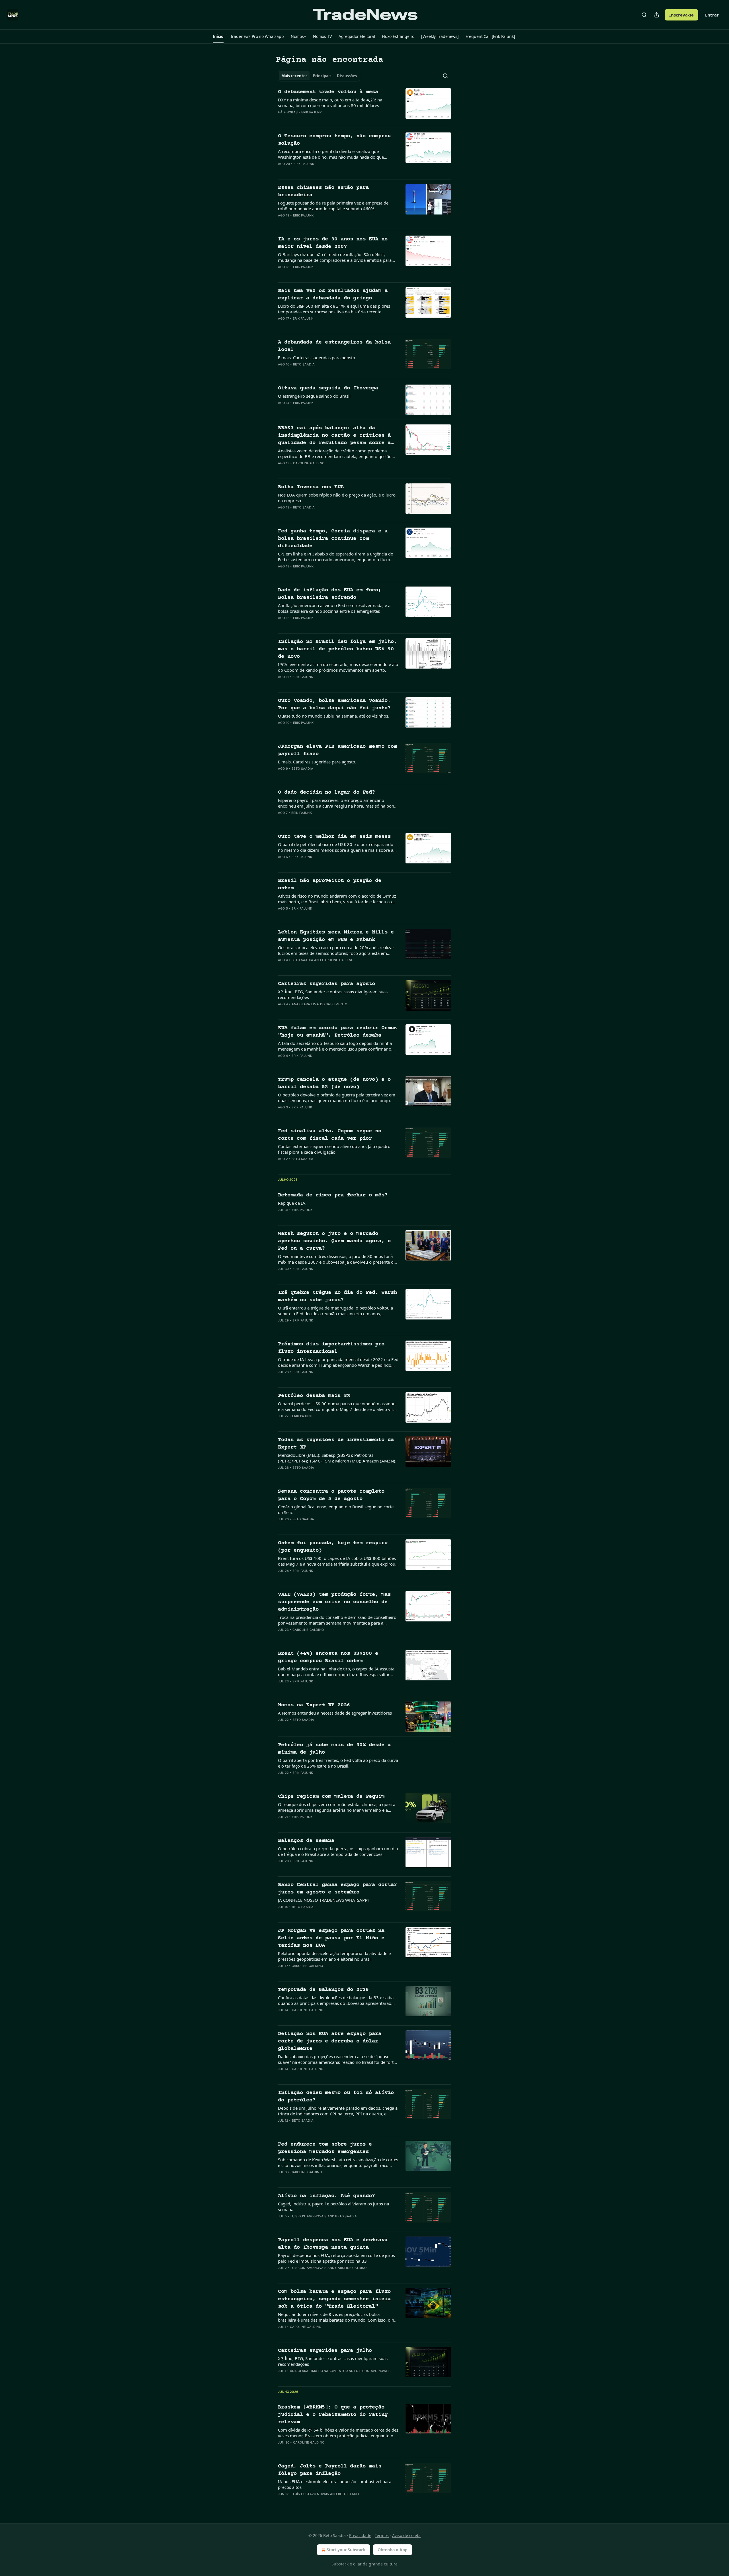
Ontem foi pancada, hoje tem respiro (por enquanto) (333, 1547)
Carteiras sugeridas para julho (325, 2351)
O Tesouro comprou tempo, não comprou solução (334, 140)
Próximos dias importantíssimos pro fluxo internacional (331, 1348)
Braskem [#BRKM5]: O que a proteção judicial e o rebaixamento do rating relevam (333, 2415)
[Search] (644, 15)
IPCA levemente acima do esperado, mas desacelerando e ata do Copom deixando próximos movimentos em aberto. (338, 667)
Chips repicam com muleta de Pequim (331, 1796)
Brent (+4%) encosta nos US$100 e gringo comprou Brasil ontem (328, 1657)
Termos (382, 2535)
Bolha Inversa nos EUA (311, 487)
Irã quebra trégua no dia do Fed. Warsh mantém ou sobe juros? (337, 1296)
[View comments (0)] (320, 120)
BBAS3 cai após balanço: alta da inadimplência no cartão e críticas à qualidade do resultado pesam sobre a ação (334, 436)
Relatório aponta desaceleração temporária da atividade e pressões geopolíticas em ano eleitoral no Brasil (334, 1956)
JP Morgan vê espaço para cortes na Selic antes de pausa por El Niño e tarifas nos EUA (331, 1938)
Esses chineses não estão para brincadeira (323, 191)
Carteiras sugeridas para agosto (326, 984)
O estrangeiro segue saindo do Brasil (314, 396)
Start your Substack (346, 2550)
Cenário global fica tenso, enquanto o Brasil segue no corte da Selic (336, 1509)
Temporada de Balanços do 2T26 (323, 1990)
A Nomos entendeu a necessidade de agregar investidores (335, 1713)
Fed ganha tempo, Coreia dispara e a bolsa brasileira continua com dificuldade (333, 539)
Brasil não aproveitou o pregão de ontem (330, 884)
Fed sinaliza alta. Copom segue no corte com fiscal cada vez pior (330, 1135)
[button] (218, 36)
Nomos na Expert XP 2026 (314, 1705)
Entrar (712, 15)
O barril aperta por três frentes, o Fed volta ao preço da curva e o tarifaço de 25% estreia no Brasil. (338, 1763)
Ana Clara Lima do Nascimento (320, 1004)
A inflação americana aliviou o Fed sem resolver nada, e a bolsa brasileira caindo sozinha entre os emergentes (334, 608)
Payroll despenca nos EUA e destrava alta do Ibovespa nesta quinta (333, 2244)
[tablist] (319, 76)
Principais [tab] (322, 76)
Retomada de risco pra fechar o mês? (333, 1195)
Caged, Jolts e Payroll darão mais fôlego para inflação (330, 2470)
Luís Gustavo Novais (309, 2216)
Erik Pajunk (312, 112)
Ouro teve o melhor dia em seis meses (334, 836)
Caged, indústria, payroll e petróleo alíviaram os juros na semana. (333, 2207)
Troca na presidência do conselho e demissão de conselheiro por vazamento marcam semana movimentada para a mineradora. (337, 1620)
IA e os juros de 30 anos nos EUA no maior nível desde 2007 (333, 243)
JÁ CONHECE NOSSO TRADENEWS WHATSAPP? (324, 1900)
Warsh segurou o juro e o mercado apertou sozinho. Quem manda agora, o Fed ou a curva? (334, 1241)
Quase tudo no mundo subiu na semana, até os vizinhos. (334, 716)
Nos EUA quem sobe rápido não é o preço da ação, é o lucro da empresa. (337, 498)
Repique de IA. (292, 1203)
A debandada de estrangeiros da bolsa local (334, 346)
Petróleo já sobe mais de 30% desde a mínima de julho (334, 1749)
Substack (340, 2564)
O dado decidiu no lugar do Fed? (326, 792)
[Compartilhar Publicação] (657, 15)
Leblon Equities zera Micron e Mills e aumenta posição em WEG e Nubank (336, 936)
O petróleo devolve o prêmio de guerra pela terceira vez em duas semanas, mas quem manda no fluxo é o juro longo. (337, 1098)
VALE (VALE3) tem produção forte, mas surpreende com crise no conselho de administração (334, 1602)
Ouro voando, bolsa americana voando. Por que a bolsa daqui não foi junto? (334, 704)
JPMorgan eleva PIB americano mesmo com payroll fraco (337, 750)
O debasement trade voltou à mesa (328, 92)
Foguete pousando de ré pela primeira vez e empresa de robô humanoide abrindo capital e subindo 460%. (333, 206)
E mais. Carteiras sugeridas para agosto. (317, 358)
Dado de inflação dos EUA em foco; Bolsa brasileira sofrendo (330, 594)
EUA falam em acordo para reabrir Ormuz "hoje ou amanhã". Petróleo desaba (337, 1032)
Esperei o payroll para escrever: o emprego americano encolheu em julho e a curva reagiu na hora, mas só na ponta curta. (338, 803)
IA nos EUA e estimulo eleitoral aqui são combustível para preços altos (335, 2484)
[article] (364, 106)
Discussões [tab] (347, 76)
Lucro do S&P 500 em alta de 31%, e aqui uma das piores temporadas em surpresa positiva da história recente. (334, 309)
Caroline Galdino (309, 463)
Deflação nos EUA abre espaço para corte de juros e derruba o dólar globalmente (330, 2041)
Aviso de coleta (406, 2535)
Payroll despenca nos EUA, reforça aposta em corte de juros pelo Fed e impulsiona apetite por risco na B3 (336, 2258)
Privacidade (360, 2535)
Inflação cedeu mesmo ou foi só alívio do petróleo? (336, 2096)
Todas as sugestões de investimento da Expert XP (336, 1444)
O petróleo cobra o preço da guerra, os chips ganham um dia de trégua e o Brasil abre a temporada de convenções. (338, 1851)
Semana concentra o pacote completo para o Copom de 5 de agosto (331, 1495)
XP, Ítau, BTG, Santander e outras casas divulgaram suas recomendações (333, 994)
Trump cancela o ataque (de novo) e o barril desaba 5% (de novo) (334, 1083)
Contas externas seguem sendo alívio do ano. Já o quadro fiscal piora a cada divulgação (334, 1149)
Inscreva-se (681, 15)
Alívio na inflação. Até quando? (326, 2196)
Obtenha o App (393, 2550)
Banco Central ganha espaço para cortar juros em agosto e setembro (337, 1888)
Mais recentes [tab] (294, 76)
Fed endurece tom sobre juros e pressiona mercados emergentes (325, 2148)
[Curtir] (282, 120)
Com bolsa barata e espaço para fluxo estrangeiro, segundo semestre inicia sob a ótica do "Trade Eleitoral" (334, 2299)
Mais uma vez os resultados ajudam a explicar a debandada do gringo (333, 294)
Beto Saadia (304, 364)
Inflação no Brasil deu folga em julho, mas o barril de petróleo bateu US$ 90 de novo (337, 649)
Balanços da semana (306, 1841)
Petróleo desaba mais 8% (314, 1396)
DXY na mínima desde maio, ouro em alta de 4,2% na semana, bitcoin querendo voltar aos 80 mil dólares (330, 103)
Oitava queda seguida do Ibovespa (328, 388)
